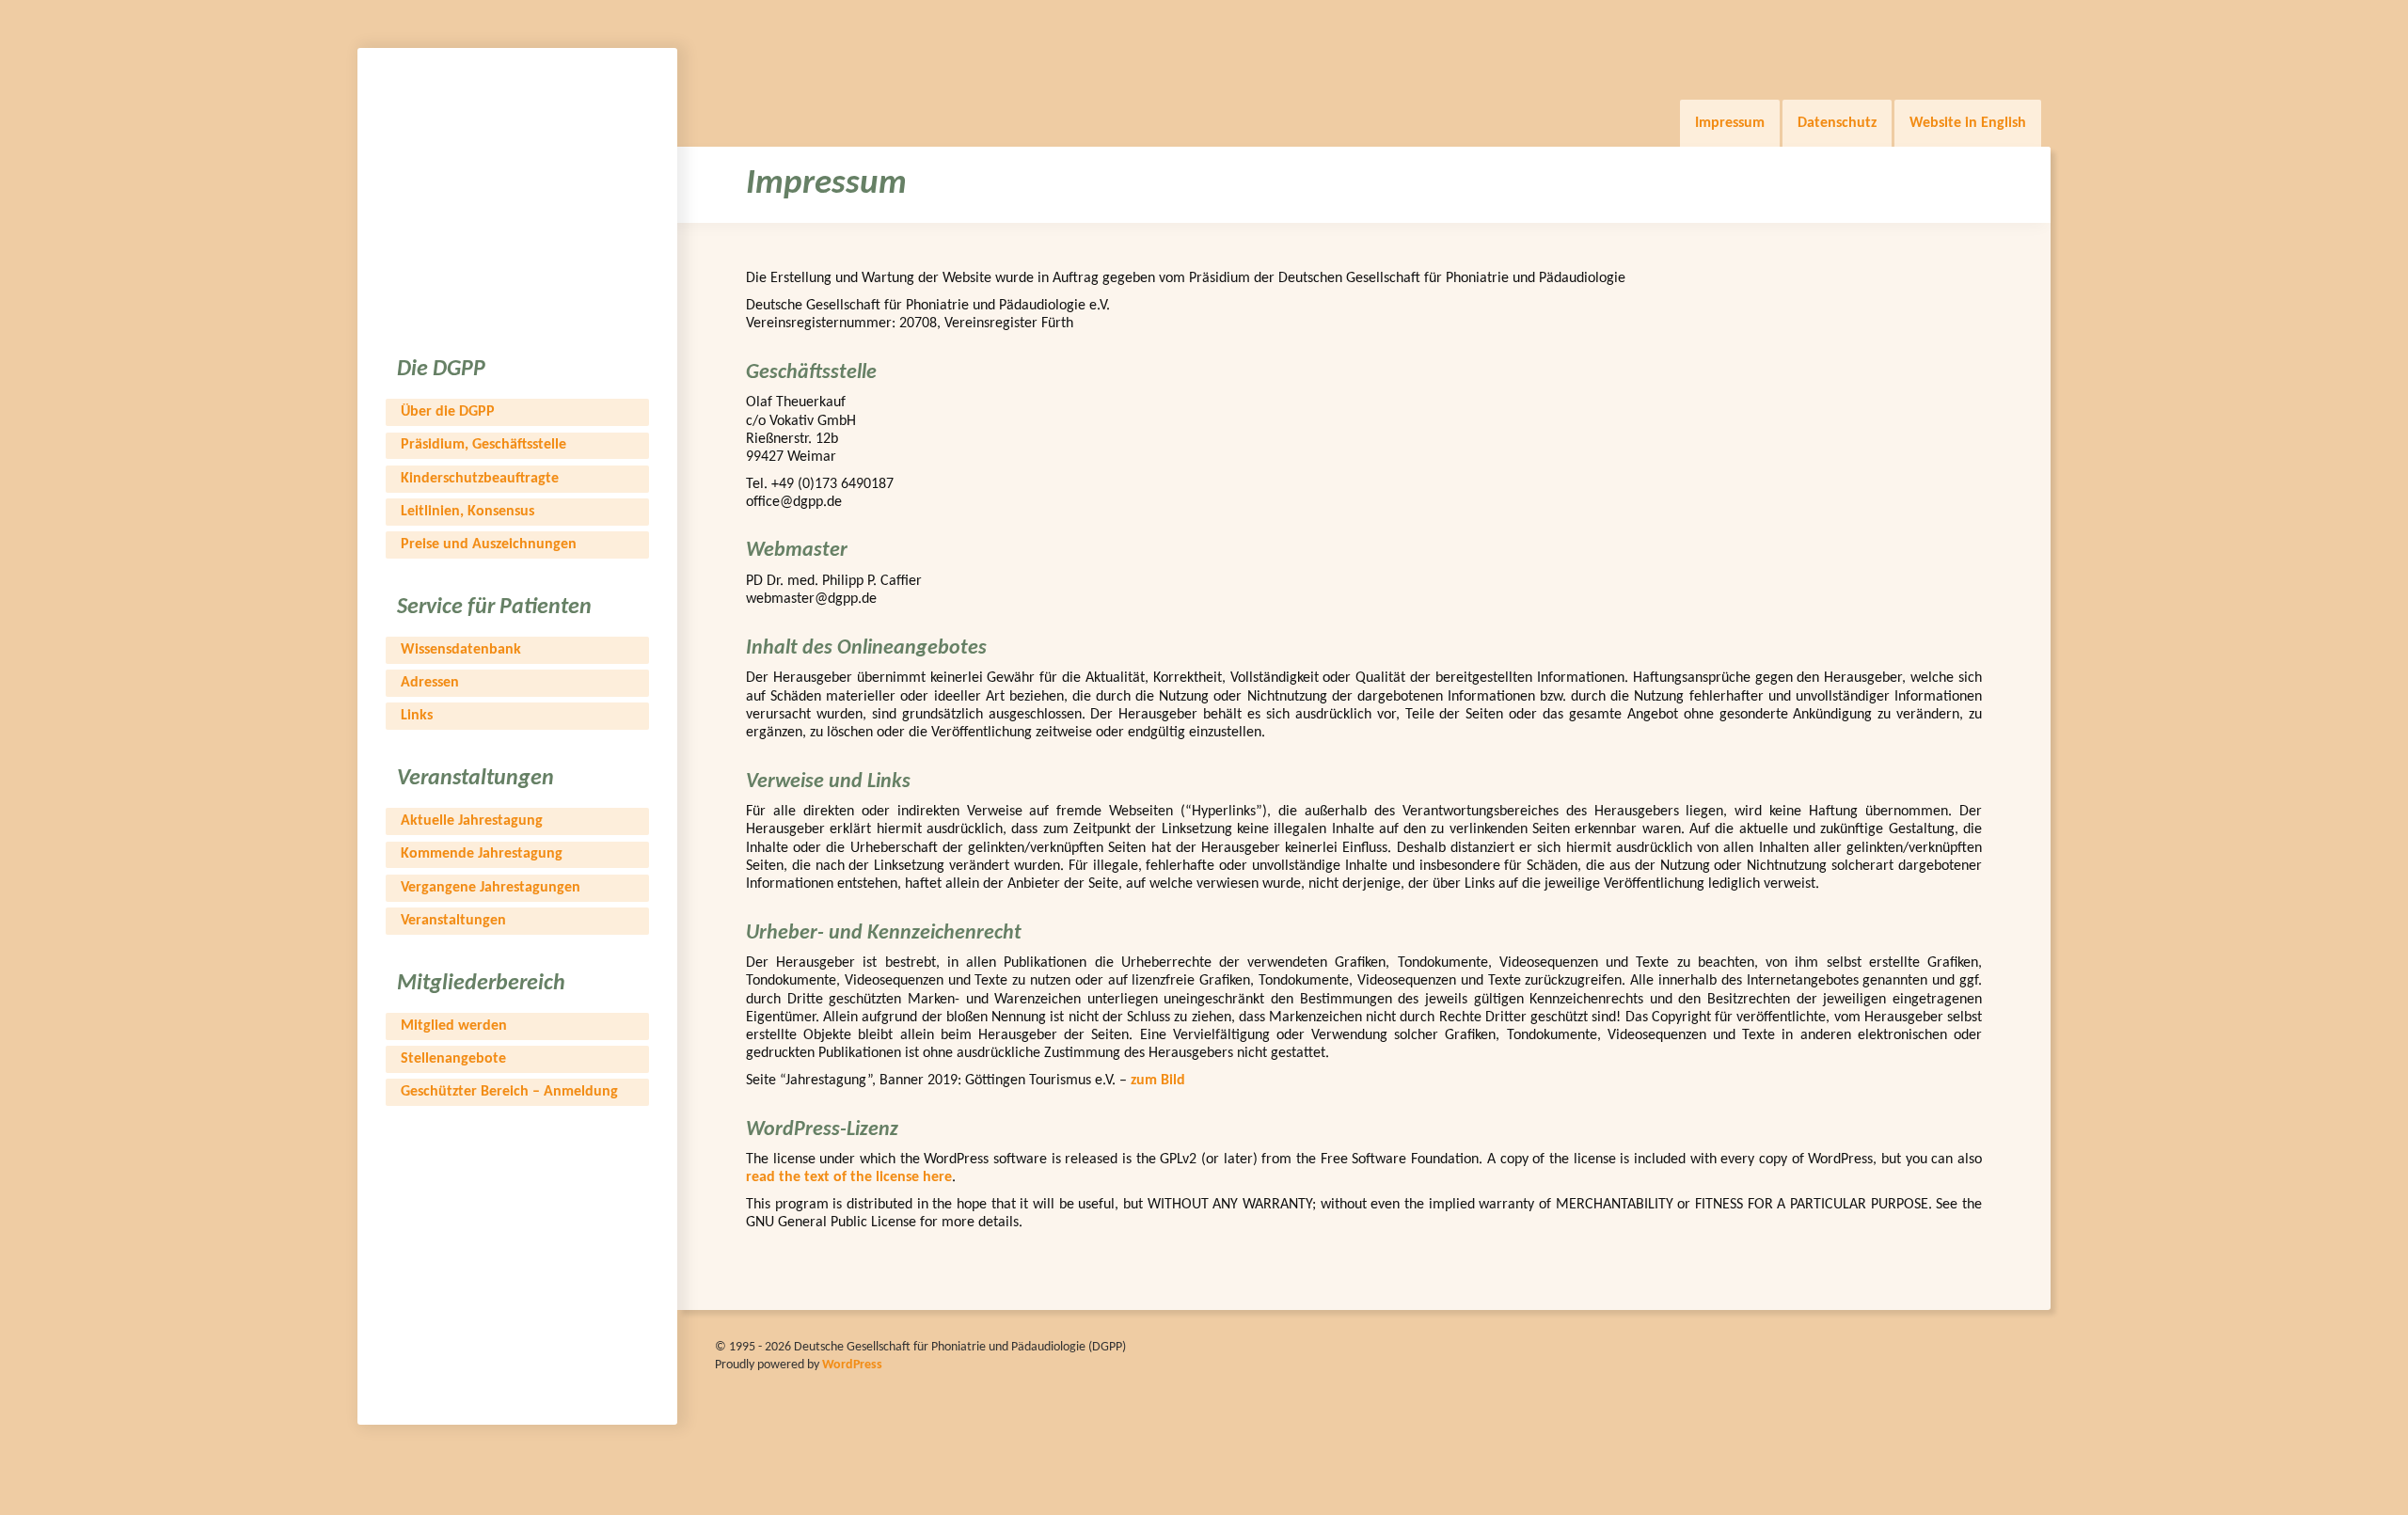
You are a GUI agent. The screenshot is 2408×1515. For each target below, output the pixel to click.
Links (417, 716)
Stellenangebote (453, 1059)
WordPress (852, 1365)
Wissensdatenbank (461, 650)
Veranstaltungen (453, 921)
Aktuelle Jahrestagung (472, 821)
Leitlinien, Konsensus (467, 512)
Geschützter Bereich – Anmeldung (509, 1092)
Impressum (1730, 123)
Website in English (1968, 123)
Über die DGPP (448, 412)
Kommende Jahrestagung (482, 854)
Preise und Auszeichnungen (489, 544)
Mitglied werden (454, 1026)
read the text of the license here (849, 1177)
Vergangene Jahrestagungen (491, 888)
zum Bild (1158, 1081)
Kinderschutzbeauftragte (480, 479)
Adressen (430, 683)
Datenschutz (1837, 123)
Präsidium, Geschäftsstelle (483, 445)
